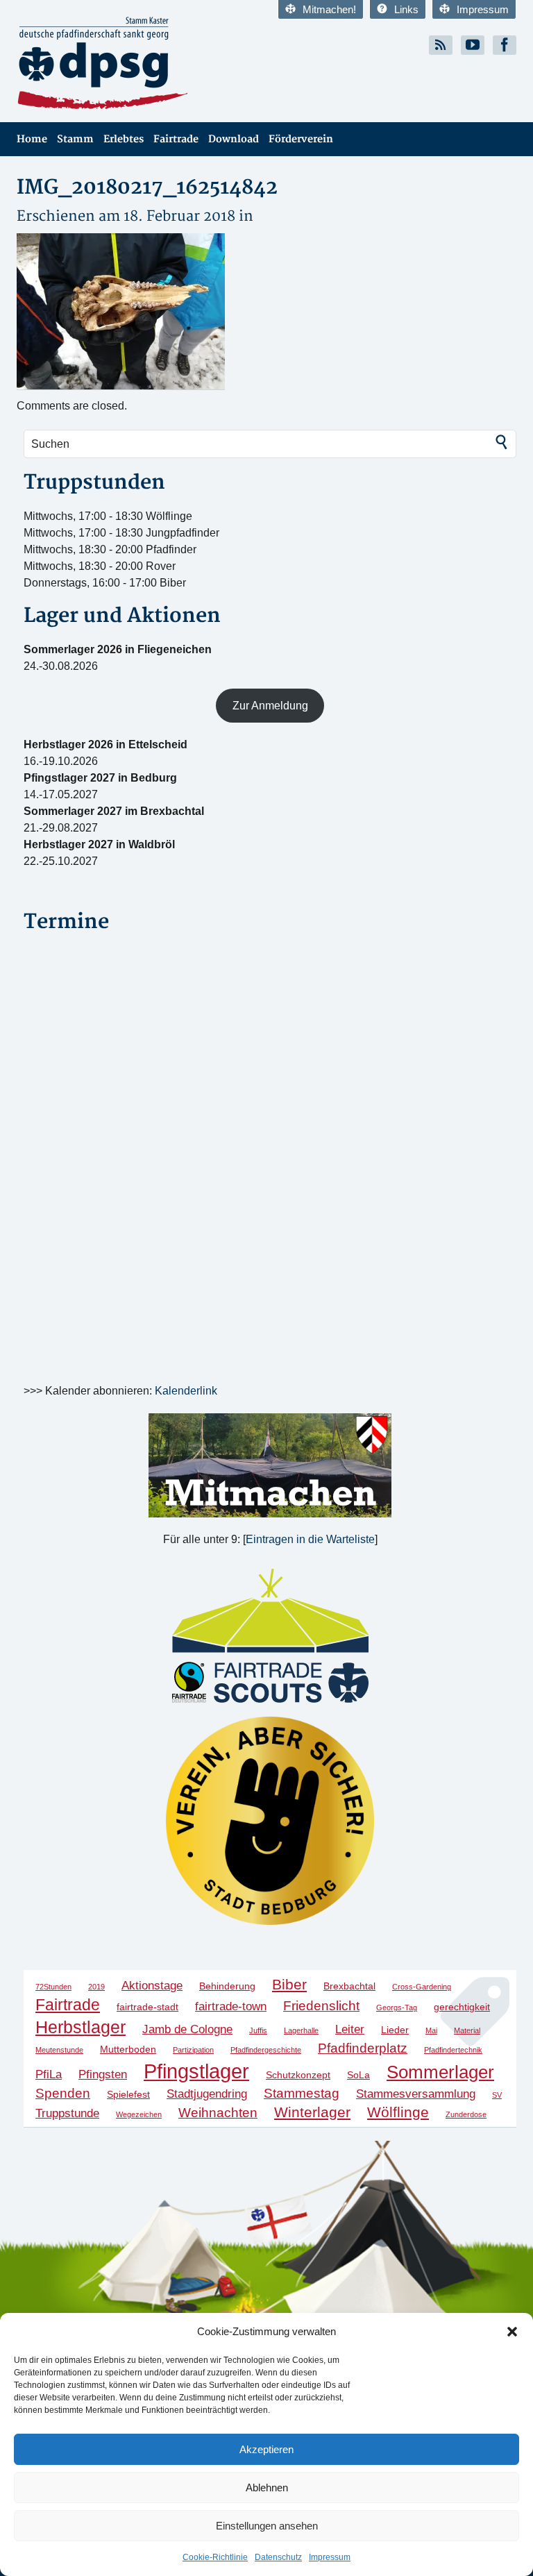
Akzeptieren (266, 2449)
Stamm (75, 139)
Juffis (258, 2030)
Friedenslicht (321, 2006)
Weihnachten (218, 2113)
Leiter (350, 2029)
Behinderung (227, 1986)
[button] (512, 2332)
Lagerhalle (301, 2030)
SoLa (358, 2075)
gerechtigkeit (462, 2007)
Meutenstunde (59, 2050)
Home (32, 139)
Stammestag (302, 2093)
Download (234, 139)
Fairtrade (176, 139)
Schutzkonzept (298, 2075)
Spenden (63, 2093)
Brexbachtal (349, 1986)
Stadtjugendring (207, 2094)
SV (497, 2095)
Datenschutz (278, 2557)
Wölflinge (398, 2112)
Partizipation (193, 2050)
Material (467, 2030)
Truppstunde (67, 2113)
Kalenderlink (186, 1391)
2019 (96, 1987)
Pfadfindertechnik (453, 2050)
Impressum (330, 2557)
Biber (289, 1984)
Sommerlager (440, 2072)
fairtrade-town (231, 2006)
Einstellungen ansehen (267, 2526)
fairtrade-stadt (147, 2007)
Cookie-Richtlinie (215, 2557)
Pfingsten (103, 2074)
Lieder (395, 2030)
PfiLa (49, 2074)
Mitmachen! (329, 9)
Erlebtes (124, 139)
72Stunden (53, 1987)
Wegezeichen (139, 2114)
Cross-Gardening (422, 1987)
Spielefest (128, 2094)
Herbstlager (81, 2027)
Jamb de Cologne (187, 2029)
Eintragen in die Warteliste (310, 1539)
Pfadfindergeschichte (266, 2050)
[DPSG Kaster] (136, 64)
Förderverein (301, 139)
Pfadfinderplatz (363, 2048)
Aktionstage (152, 1986)
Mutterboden (128, 2049)
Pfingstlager (196, 2071)
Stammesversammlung (416, 2094)
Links (406, 9)
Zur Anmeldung (270, 706)
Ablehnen (267, 2487)
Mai (431, 2030)
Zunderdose (466, 2114)
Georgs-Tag (397, 2007)
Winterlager (312, 2112)
